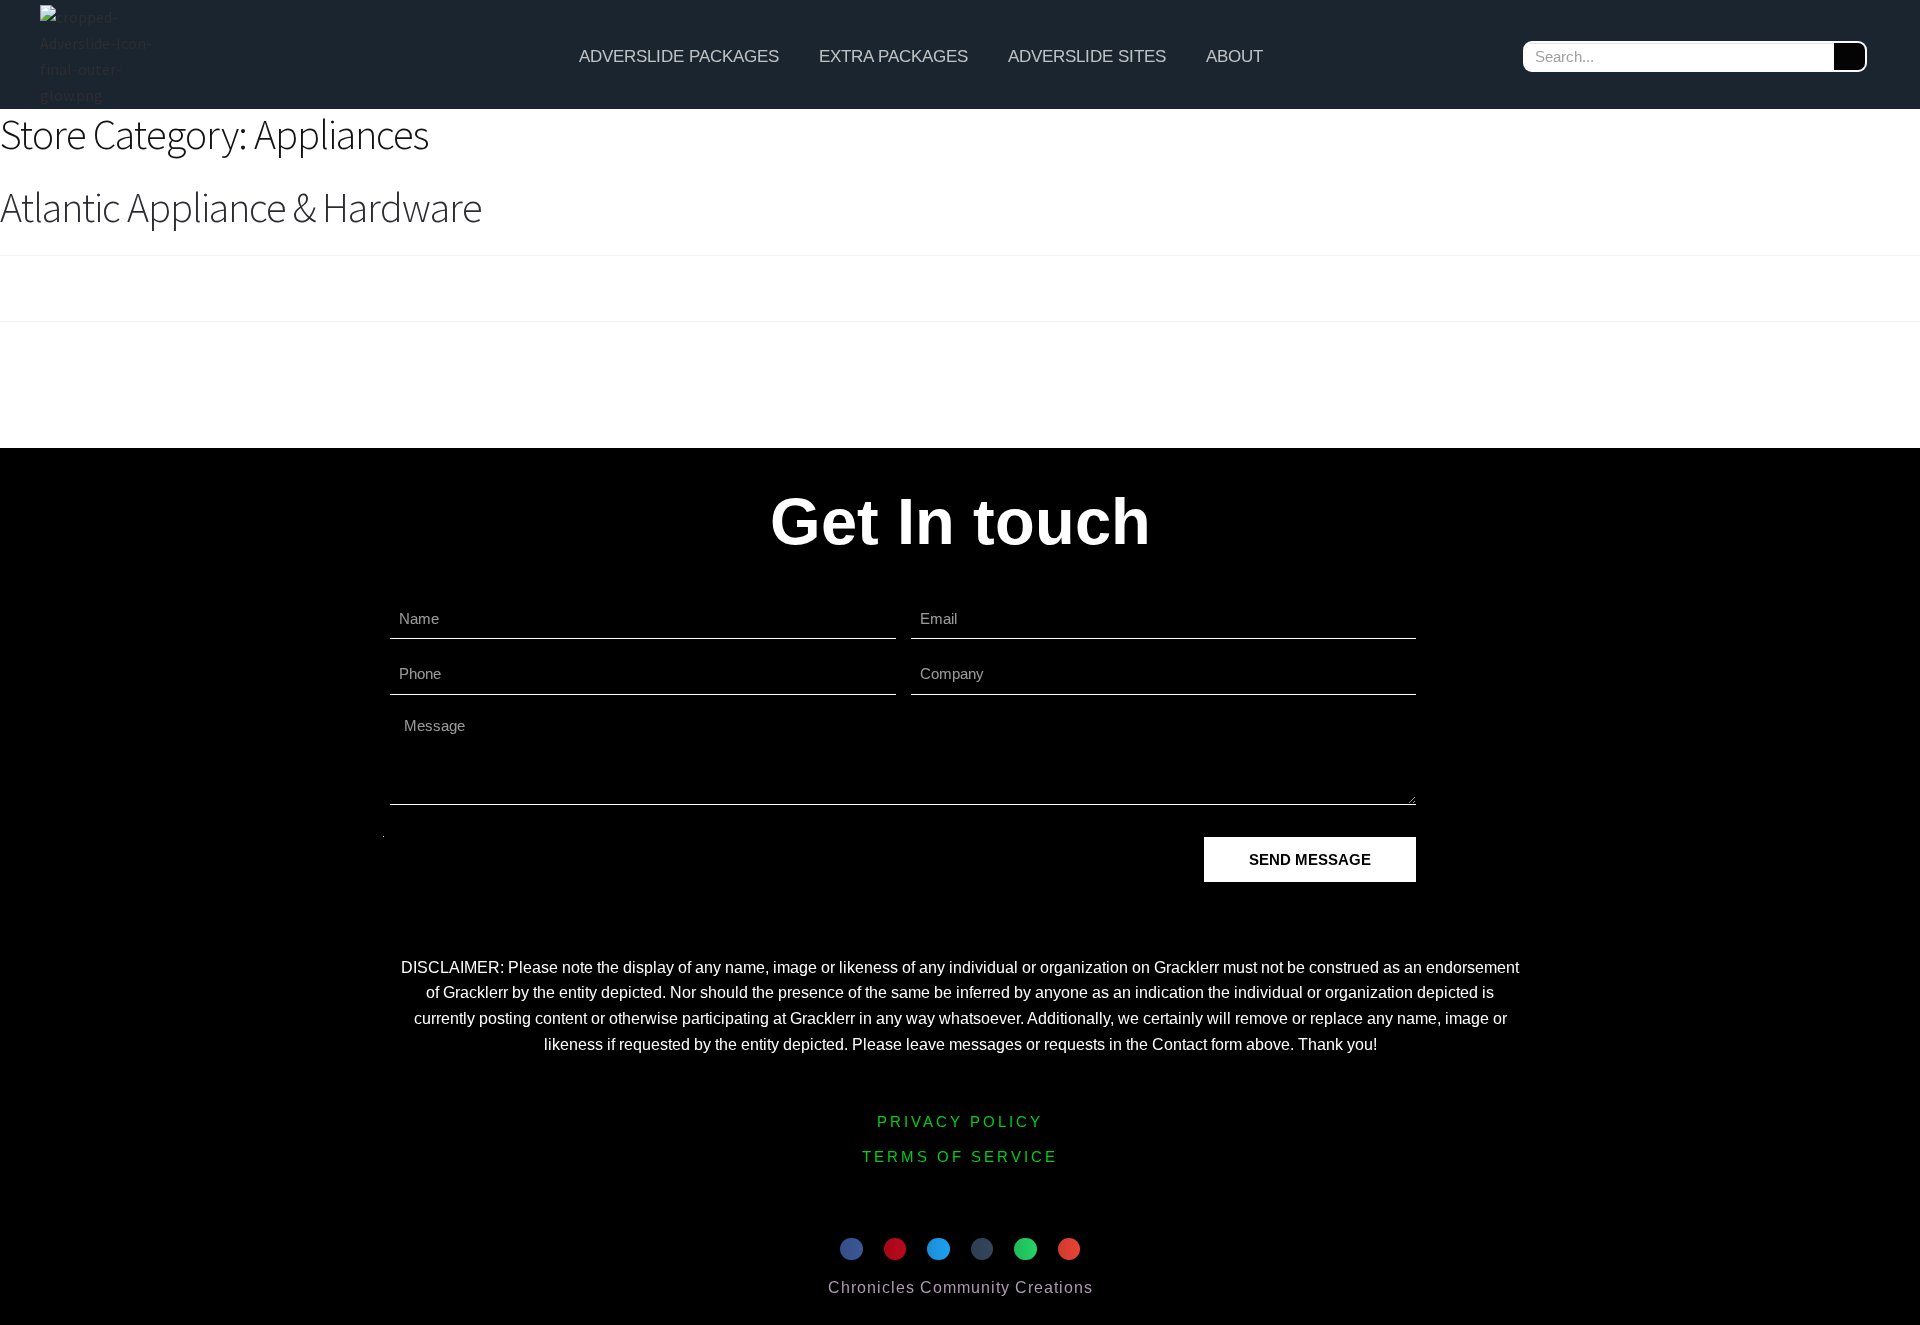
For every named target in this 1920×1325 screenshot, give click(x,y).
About (1234, 56)
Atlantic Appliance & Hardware (241, 207)
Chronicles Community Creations (960, 1287)
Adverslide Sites (1087, 56)
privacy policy (960, 1121)
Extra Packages (893, 56)
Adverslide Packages (679, 56)
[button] (851, 1249)
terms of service (960, 1156)
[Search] (1849, 56)
